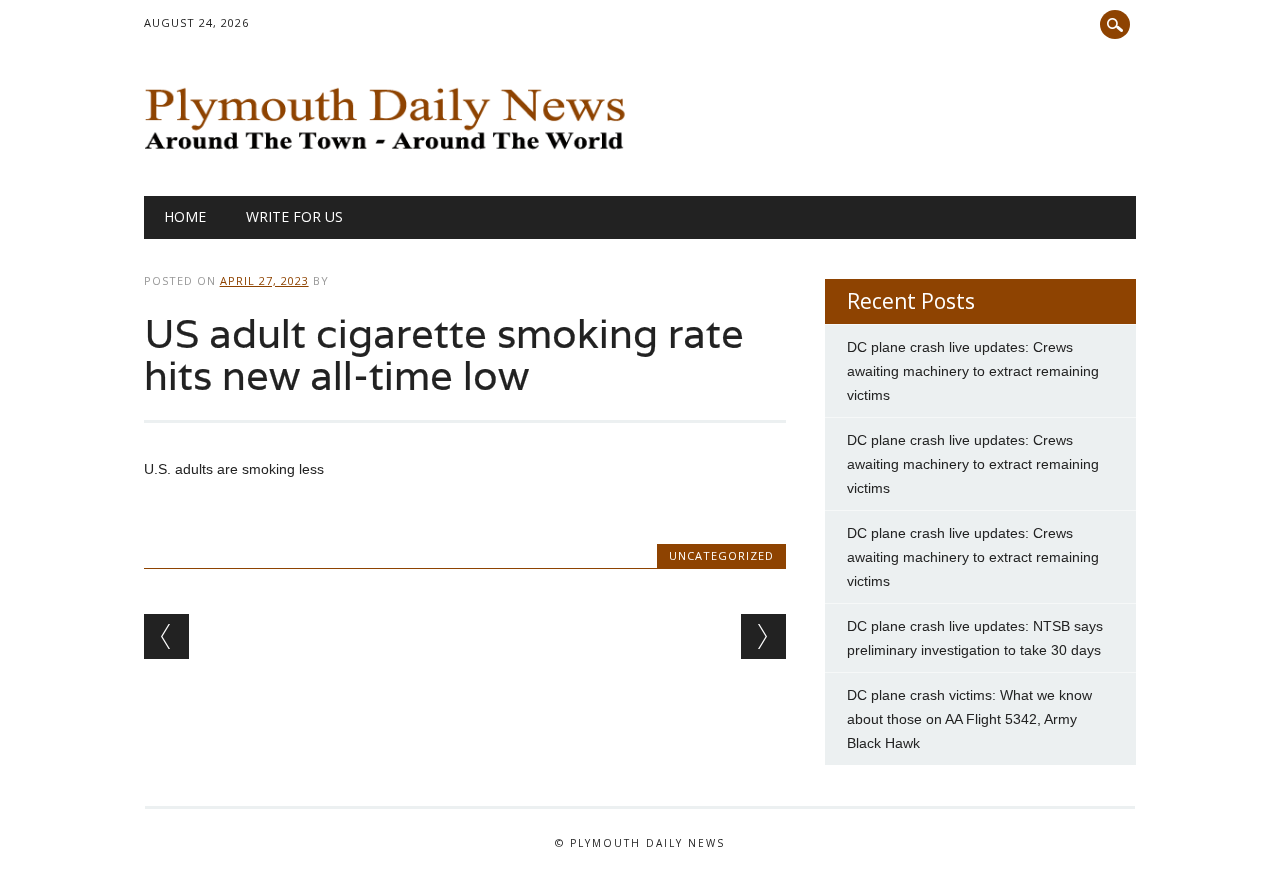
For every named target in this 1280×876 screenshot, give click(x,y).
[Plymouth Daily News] (390, 155)
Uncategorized (721, 555)
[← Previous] (166, 636)
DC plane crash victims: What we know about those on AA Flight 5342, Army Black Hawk (969, 719)
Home (185, 216)
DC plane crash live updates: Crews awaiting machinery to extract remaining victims (973, 371)
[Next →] (763, 636)
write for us (294, 216)
